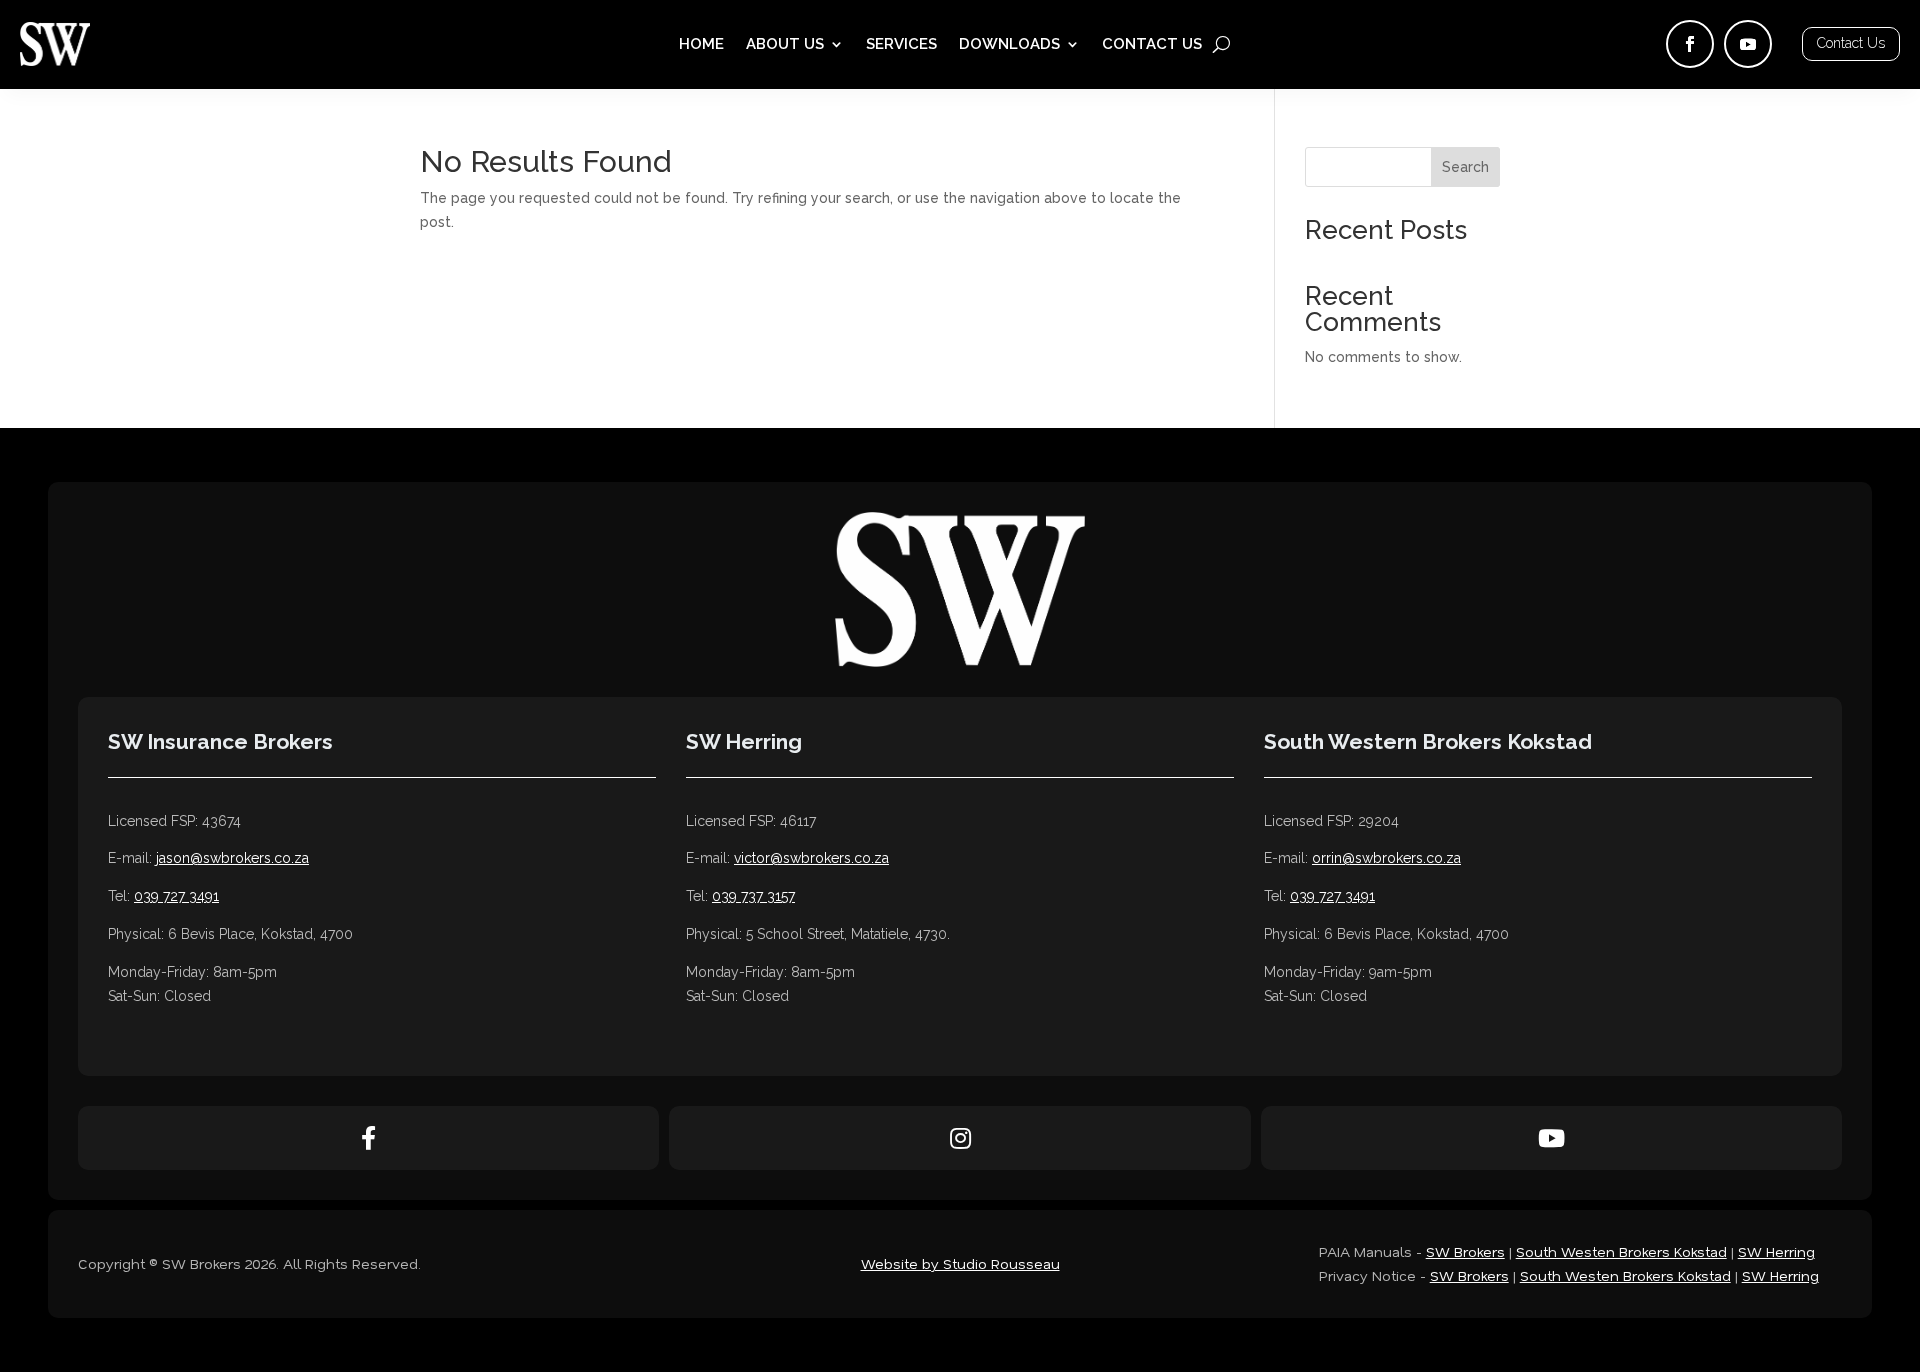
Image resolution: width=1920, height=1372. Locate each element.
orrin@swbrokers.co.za (1386, 858)
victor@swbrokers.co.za (811, 858)
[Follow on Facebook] (1690, 44)
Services (901, 45)
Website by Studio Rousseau (960, 1263)
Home (701, 45)
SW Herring (1776, 1251)
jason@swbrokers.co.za (232, 858)
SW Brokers (1465, 1251)
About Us (785, 45)
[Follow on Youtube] (1748, 44)
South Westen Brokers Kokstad (1621, 1251)
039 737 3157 (753, 896)
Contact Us (1152, 45)
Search (1465, 167)
